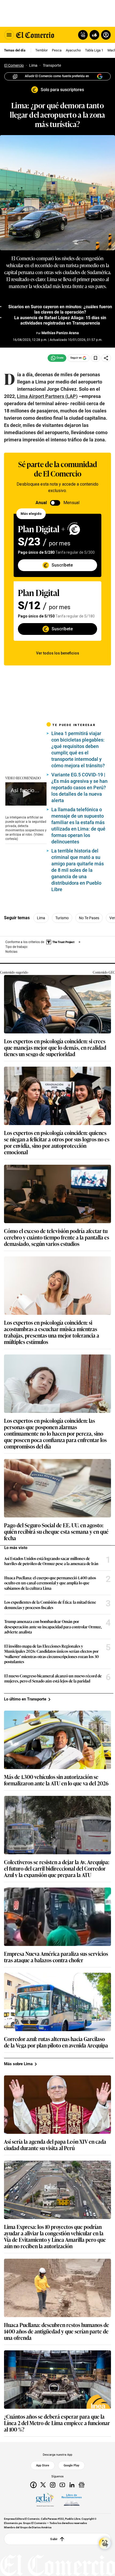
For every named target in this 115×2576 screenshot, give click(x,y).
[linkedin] (72, 2485)
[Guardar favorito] (95, 358)
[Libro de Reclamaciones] (72, 2500)
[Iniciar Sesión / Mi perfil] (106, 35)
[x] (43, 2485)
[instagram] (53, 2485)
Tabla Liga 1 (94, 50)
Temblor (41, 50)
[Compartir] (106, 358)
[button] (26, 794)
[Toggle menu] (9, 35)
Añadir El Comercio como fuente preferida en (57, 76)
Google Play (71, 2465)
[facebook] (33, 2485)
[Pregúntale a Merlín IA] (105, 2543)
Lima (41, 918)
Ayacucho (73, 50)
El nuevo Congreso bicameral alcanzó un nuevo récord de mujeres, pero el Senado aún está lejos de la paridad (53, 1678)
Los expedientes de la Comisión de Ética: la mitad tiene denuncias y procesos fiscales (50, 1605)
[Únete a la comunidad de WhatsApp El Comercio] (57, 358)
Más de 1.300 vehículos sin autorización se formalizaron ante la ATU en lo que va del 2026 (56, 1780)
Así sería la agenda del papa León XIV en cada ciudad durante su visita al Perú (55, 2145)
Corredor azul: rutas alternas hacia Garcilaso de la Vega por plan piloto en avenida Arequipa (56, 2042)
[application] (26, 794)
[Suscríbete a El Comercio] (93, 35)
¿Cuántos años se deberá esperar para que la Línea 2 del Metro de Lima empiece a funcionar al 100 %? (57, 2423)
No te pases (89, 918)
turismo (62, 918)
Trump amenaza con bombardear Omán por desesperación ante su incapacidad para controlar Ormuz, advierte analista (53, 1627)
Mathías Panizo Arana (60, 333)
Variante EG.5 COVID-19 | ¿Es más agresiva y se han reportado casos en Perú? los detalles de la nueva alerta (79, 788)
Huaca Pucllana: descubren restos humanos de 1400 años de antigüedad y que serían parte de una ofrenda (57, 2331)
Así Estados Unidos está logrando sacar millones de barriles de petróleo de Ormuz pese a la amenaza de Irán (51, 1561)
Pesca (57, 50)
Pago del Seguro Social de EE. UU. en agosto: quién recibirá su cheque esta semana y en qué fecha (56, 1531)
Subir (54, 2539)
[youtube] (62, 2485)
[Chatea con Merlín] (83, 35)
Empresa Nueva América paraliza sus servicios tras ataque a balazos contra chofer (56, 1957)
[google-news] (82, 2485)
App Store (43, 2465)
